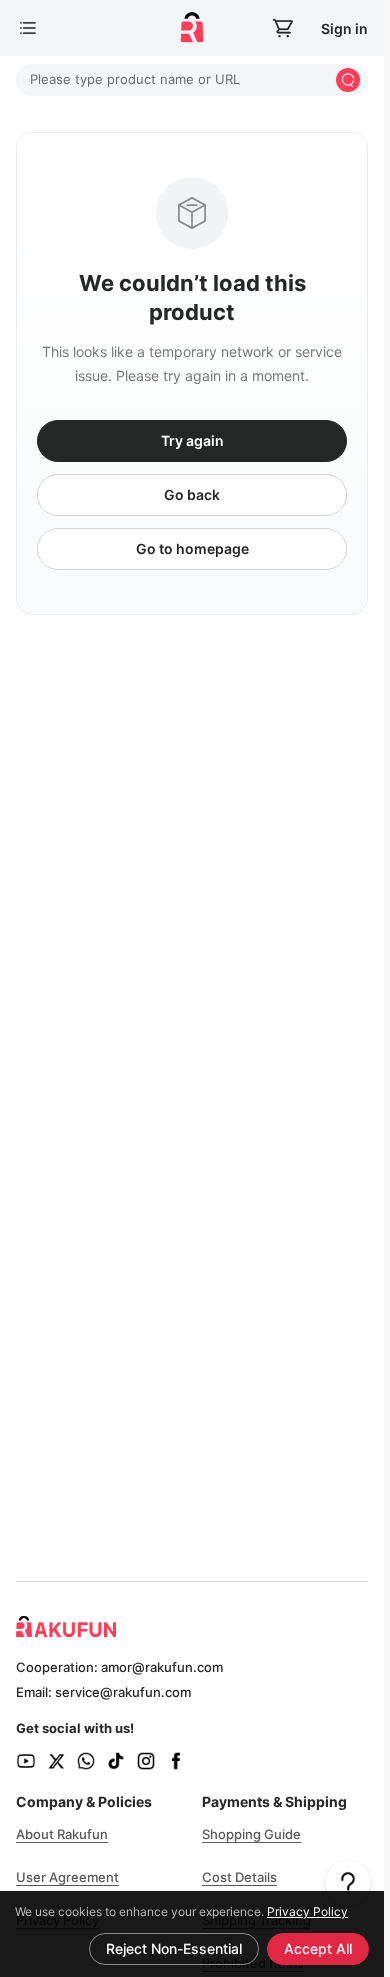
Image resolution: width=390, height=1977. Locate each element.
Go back (192, 494)
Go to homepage (192, 548)
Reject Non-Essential (174, 1948)
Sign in (344, 28)
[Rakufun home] (192, 28)
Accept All (318, 1948)
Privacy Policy (307, 1911)
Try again (192, 440)
